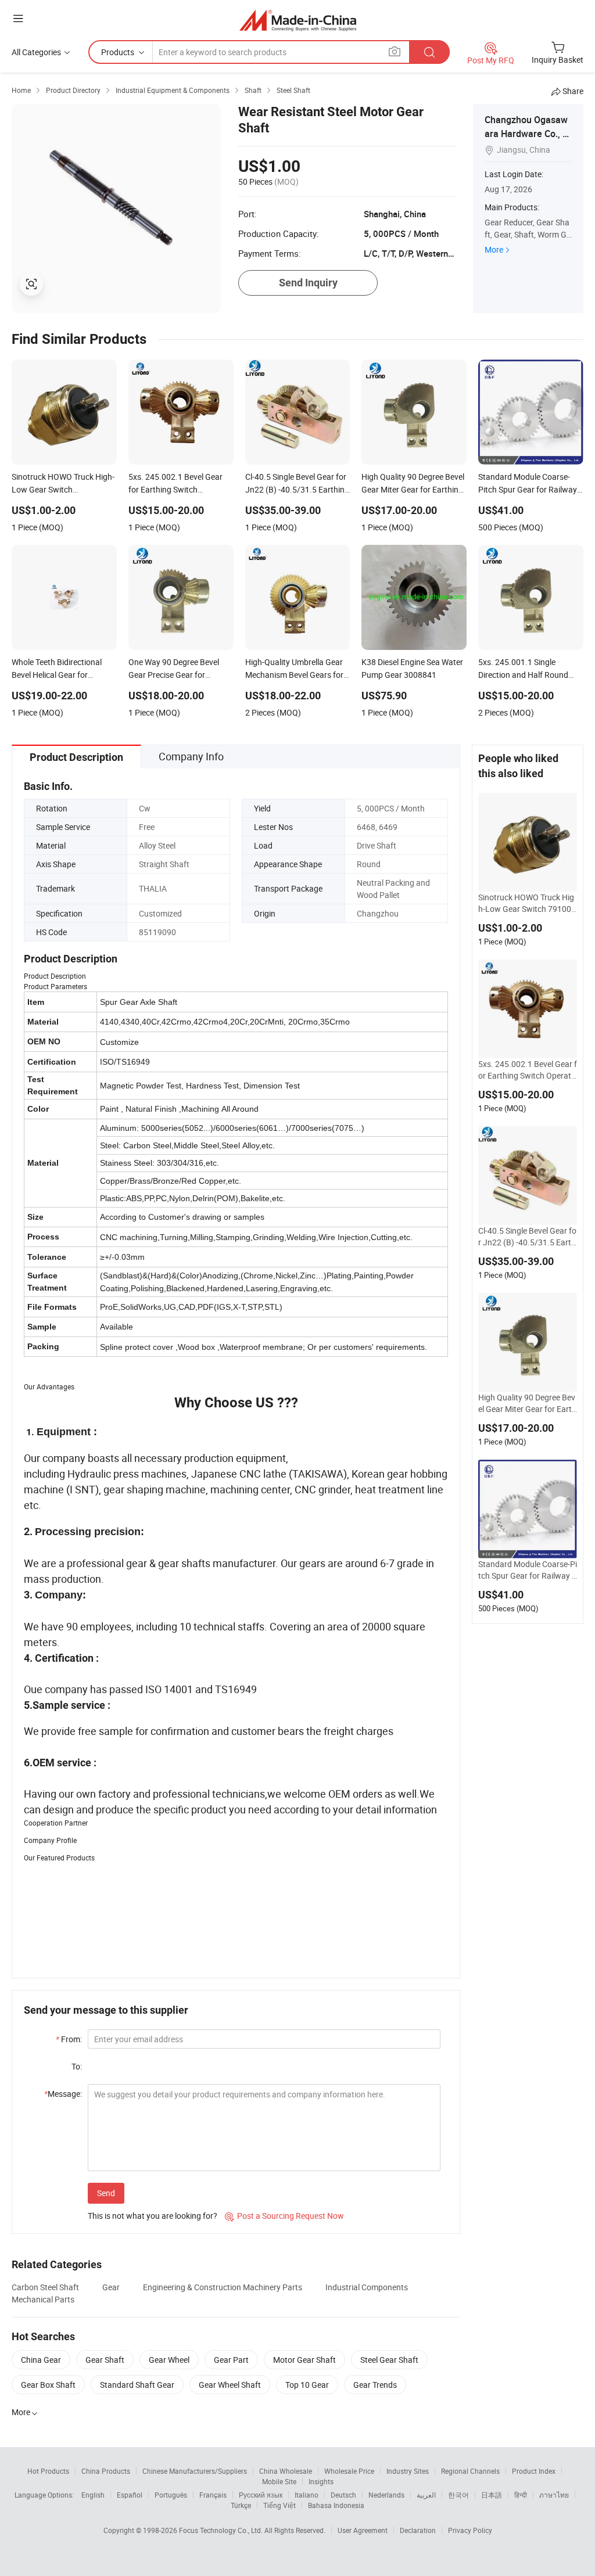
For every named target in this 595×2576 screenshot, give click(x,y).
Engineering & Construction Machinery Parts (223, 2287)
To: (77, 2066)
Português (171, 2495)
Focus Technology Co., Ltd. (222, 2530)
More (494, 249)
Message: (63, 2094)
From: (69, 2039)
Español (130, 2495)
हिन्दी (521, 2495)
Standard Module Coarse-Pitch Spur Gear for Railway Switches (528, 1570)
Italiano (307, 2495)
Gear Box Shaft (48, 2385)
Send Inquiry (308, 283)
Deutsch (343, 2495)
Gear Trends (375, 2385)
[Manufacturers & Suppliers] (298, 20)
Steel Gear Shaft (389, 2360)
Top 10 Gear (307, 2385)
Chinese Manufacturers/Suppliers (195, 2471)
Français (213, 2495)
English (93, 2495)
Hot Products (48, 2471)
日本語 (492, 2495)
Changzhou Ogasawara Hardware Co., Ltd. (528, 134)
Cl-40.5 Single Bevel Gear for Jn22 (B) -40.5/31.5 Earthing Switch (527, 1237)
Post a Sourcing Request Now (284, 2216)
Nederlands (386, 2495)
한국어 (458, 2495)
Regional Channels (470, 2471)
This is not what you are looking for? (153, 2216)
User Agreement (363, 2530)
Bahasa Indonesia (336, 2505)
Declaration (418, 2530)
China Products (106, 2471)
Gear (111, 2287)
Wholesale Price (349, 2471)
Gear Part (231, 2360)
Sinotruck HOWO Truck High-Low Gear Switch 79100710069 (527, 903)
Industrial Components (367, 2287)
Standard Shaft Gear (137, 2385)
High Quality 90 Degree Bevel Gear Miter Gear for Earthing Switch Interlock (527, 1403)
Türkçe (241, 2505)
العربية (426, 2495)
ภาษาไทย (554, 2495)
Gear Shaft (105, 2360)
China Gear (41, 2360)
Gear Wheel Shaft (230, 2385)
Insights (321, 2481)
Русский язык (261, 2495)
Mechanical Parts (43, 2299)
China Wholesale (286, 2471)
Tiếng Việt (279, 2505)
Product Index (534, 2471)
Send (106, 2193)
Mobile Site (279, 2481)
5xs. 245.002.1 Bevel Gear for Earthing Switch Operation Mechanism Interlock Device (528, 1070)
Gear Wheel (169, 2360)
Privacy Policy (470, 2530)
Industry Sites (408, 2471)
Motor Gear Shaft (304, 2360)
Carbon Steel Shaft (45, 2287)
